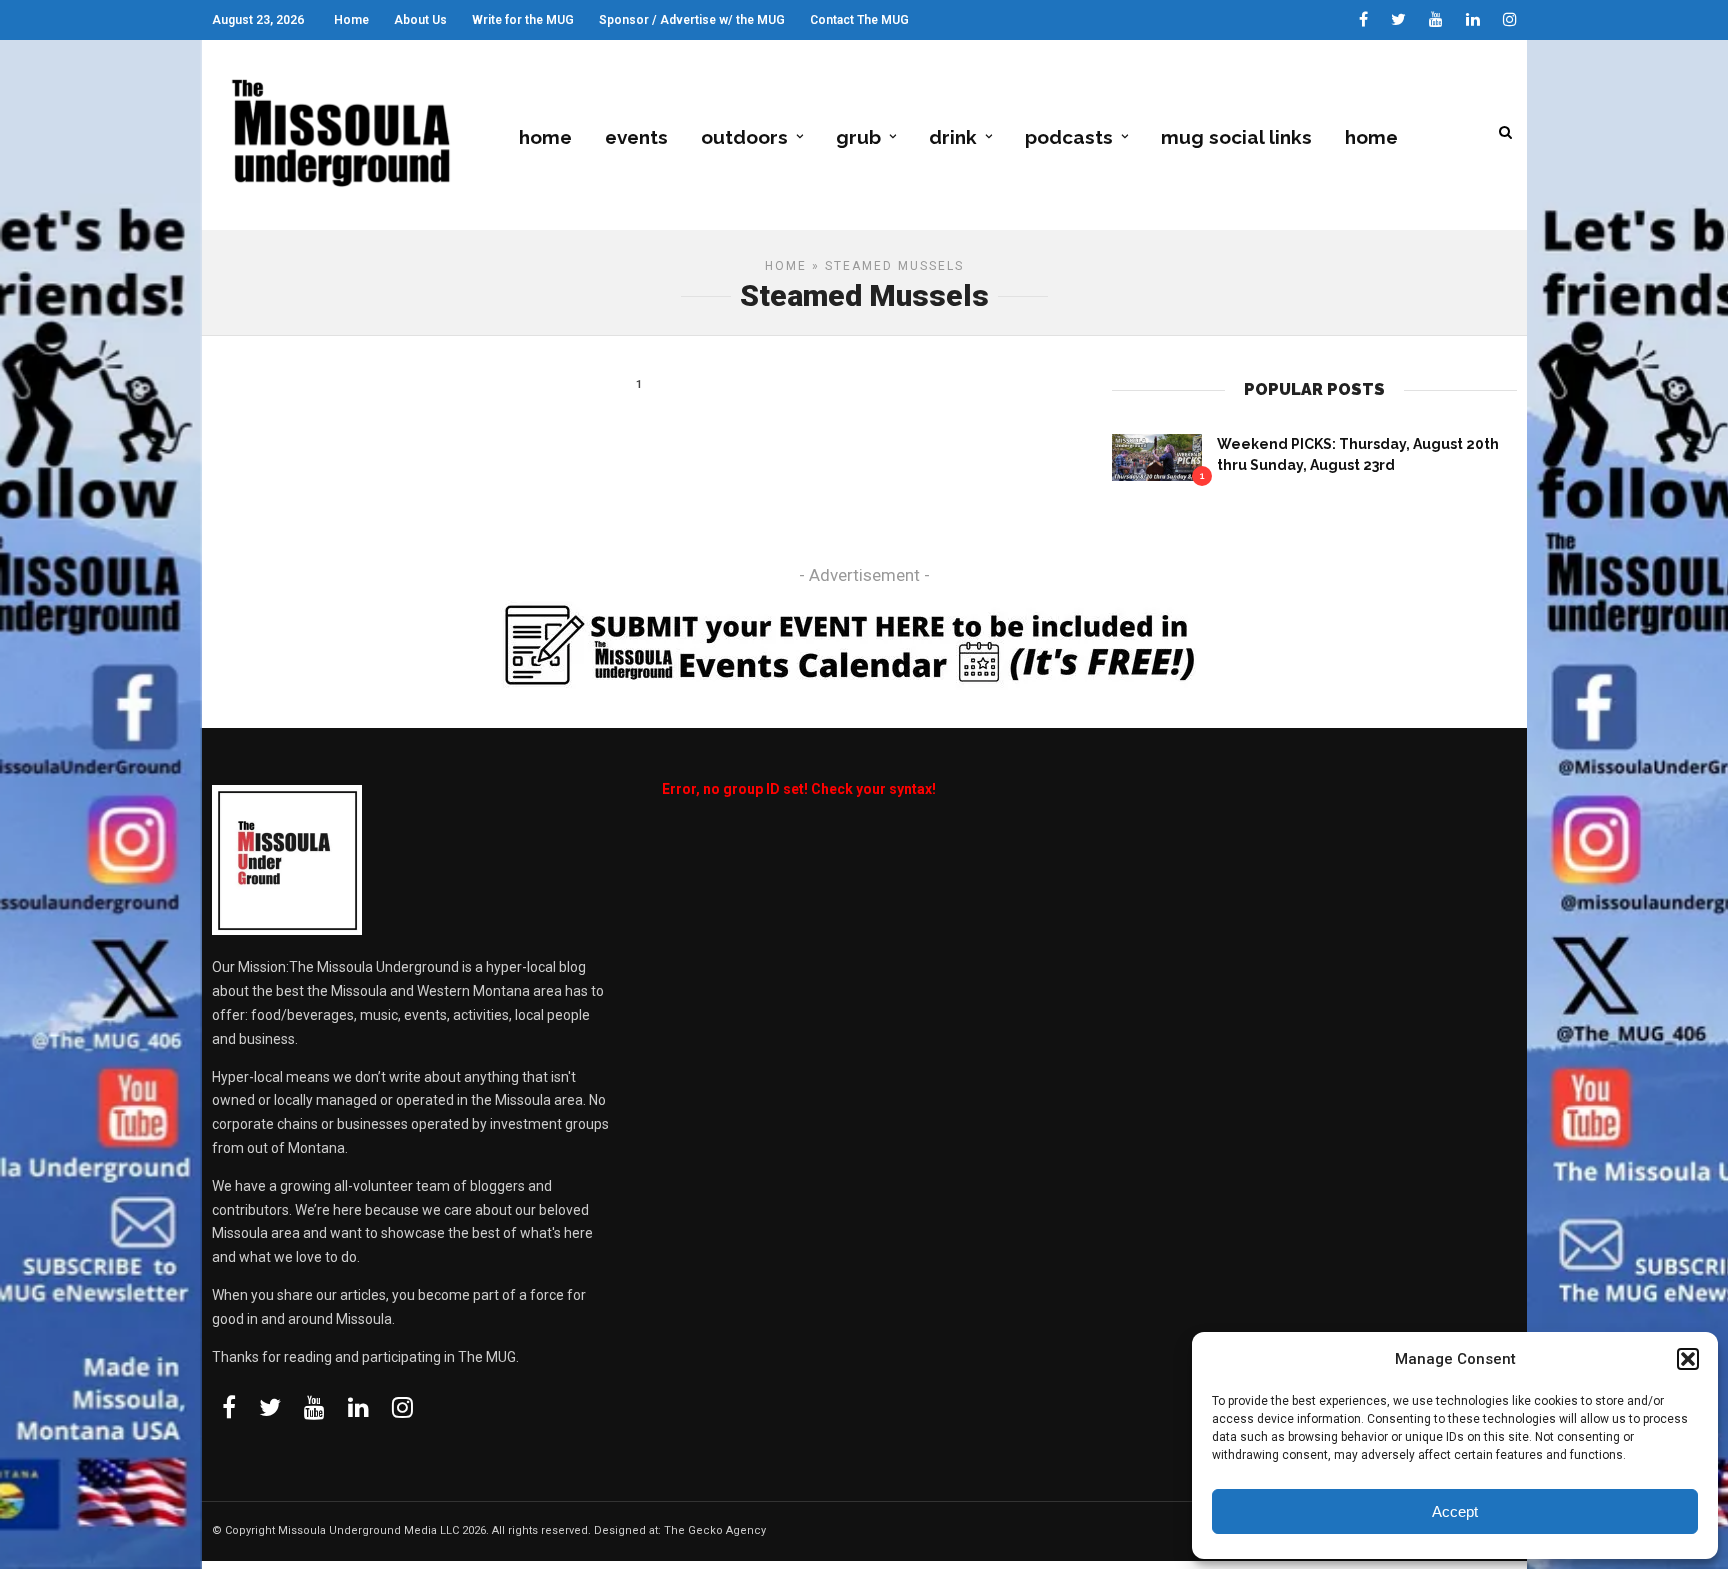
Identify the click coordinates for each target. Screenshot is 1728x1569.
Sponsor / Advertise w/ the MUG (692, 20)
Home (351, 20)
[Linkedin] (1473, 20)
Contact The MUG (859, 20)
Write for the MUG (523, 20)
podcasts (1069, 137)
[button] (1688, 1359)
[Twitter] (270, 1407)
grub (858, 137)
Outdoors (744, 137)
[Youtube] (1436, 20)
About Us (420, 20)
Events (636, 137)
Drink (953, 137)
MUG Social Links (1236, 137)
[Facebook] (229, 1407)
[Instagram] (1510, 20)
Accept (1455, 1511)
